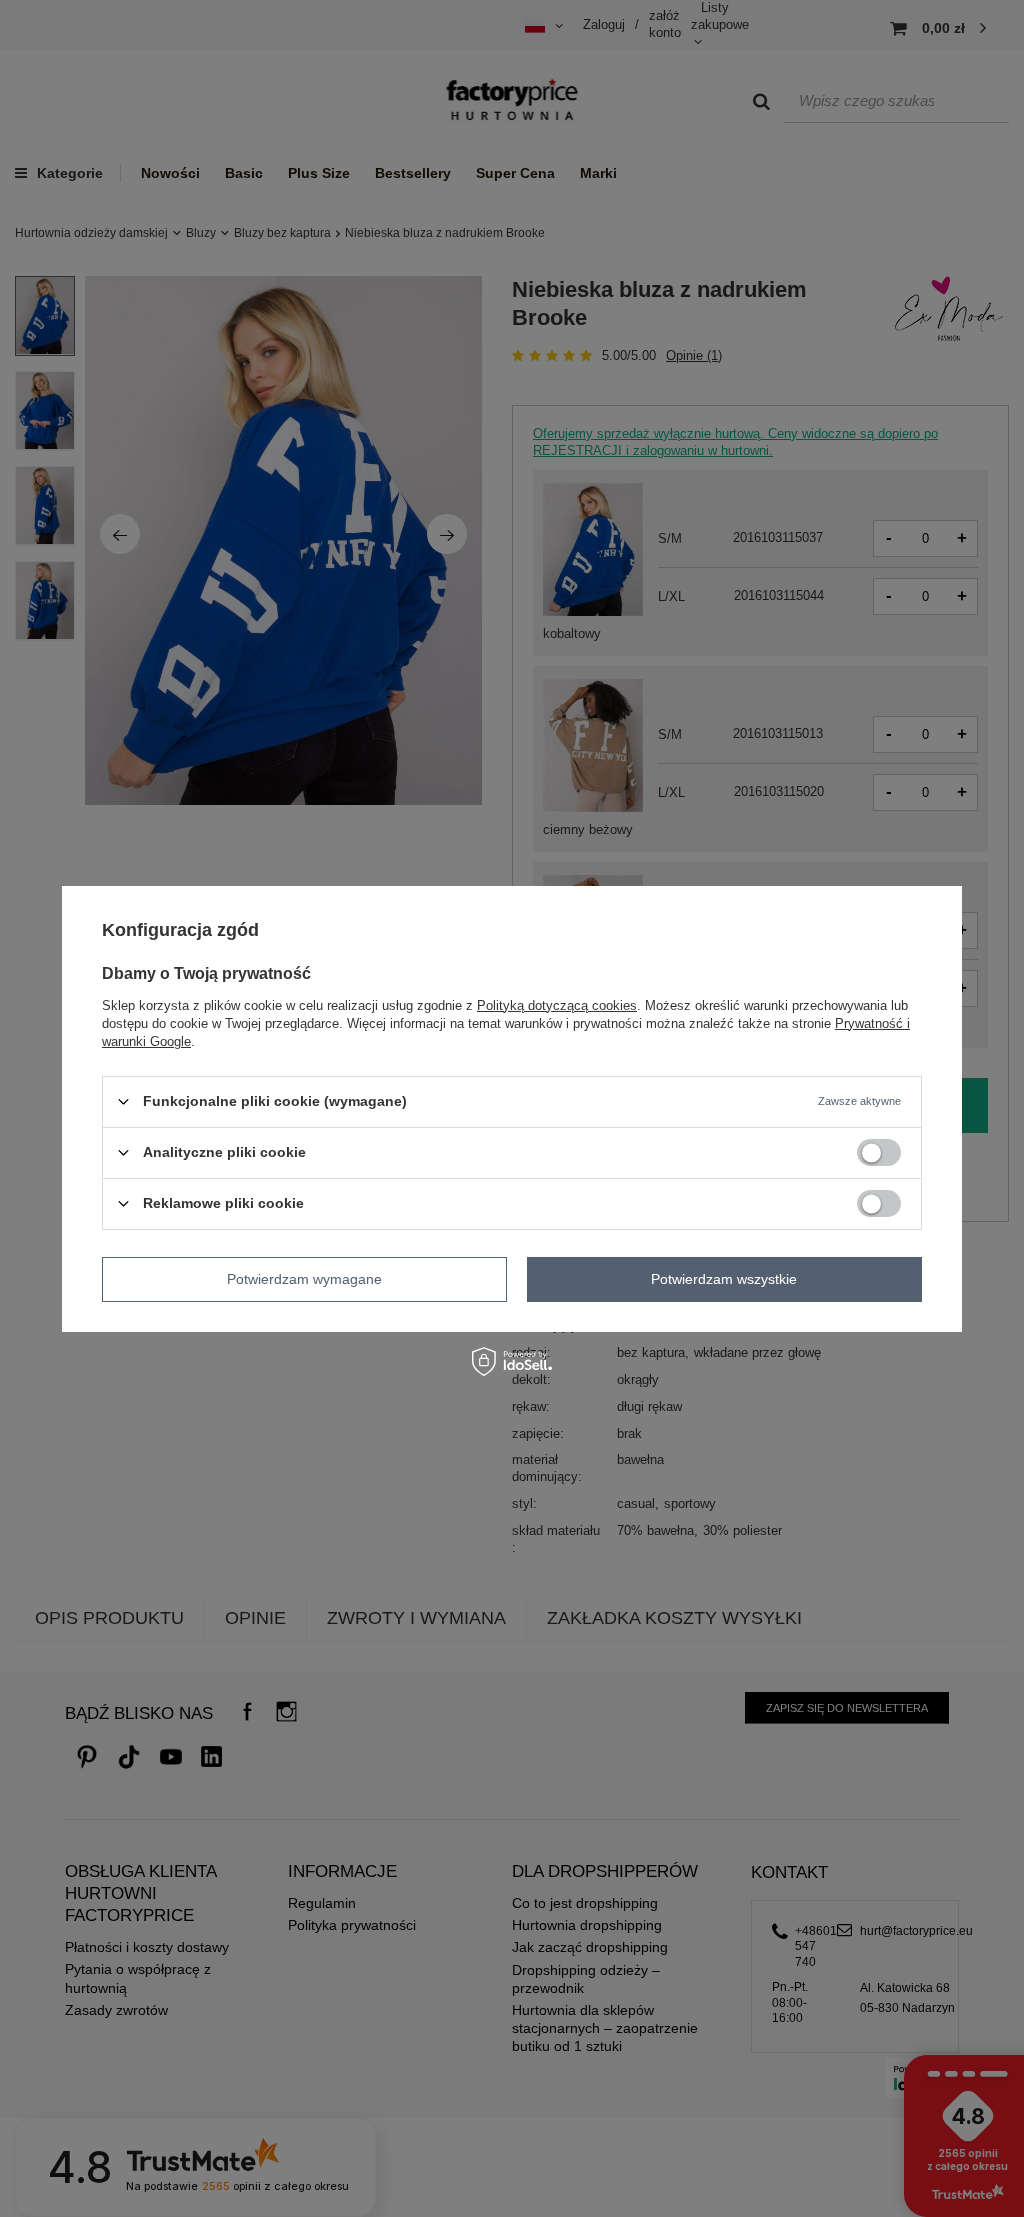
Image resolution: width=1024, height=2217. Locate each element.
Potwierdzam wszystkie (724, 1279)
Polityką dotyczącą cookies (557, 1004)
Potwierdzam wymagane (304, 1279)
